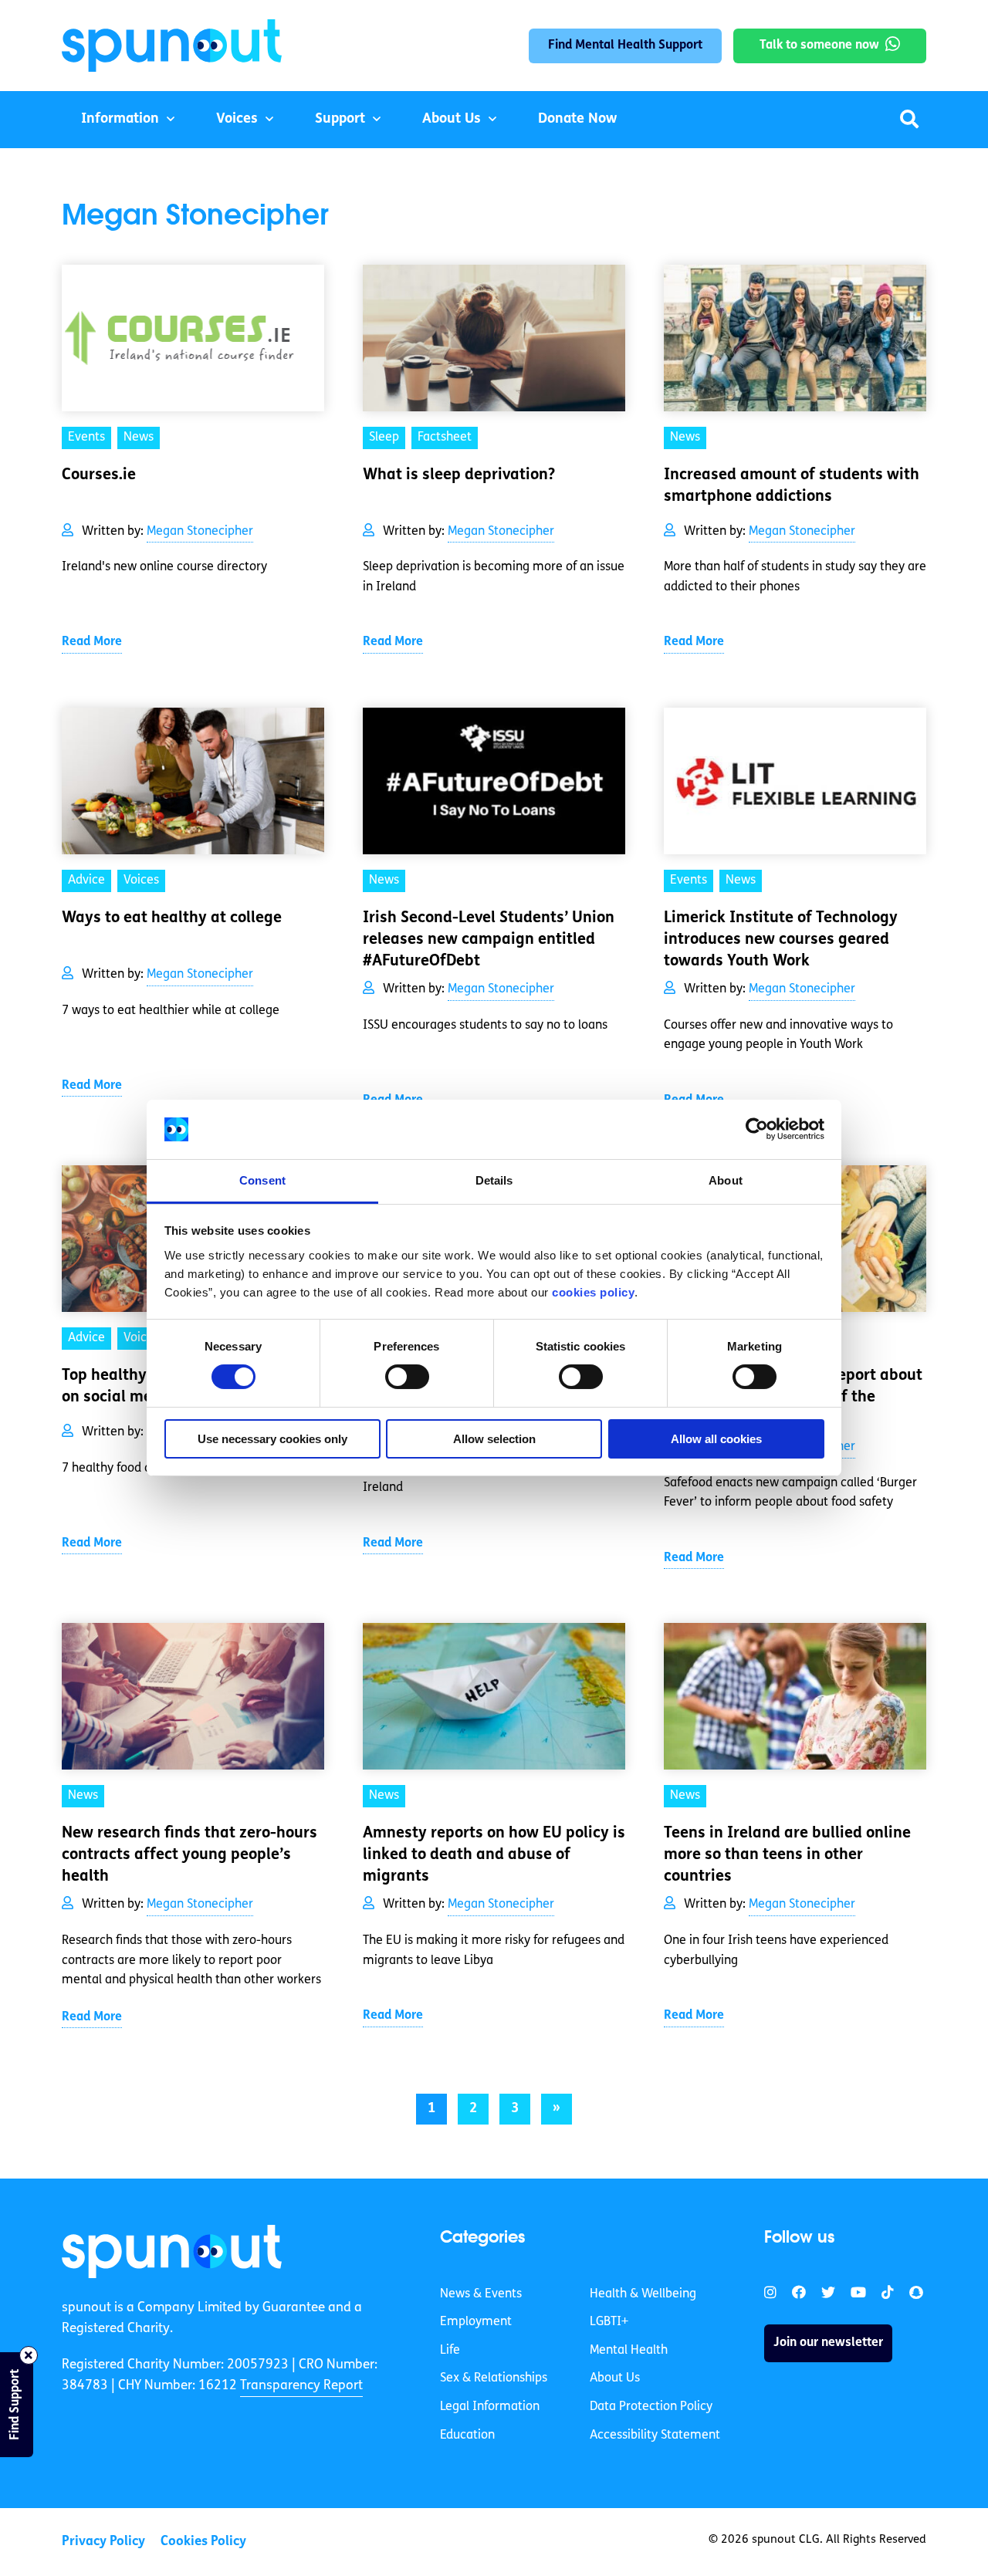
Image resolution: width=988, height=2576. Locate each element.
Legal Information (490, 2407)
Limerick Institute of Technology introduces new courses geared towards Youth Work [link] (781, 940)
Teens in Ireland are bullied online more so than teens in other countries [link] (787, 1855)
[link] (172, 2251)
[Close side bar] (29, 2355)
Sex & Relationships (494, 2378)
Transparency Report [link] (301, 2386)
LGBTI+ (609, 2322)
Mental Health (629, 2351)
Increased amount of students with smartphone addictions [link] (792, 486)
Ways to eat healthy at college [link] (172, 918)
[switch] (407, 1377)
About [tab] (726, 1180)
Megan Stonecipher (200, 532)
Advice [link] (86, 881)
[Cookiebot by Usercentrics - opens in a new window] (757, 1129)
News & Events (481, 2294)
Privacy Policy (103, 2542)
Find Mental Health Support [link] (625, 46)
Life (450, 2351)
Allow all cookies (716, 1439)
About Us (452, 120)
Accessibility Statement (655, 2436)
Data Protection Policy (651, 2407)
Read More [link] (92, 642)
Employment (476, 2322)
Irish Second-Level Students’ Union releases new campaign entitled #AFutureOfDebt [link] (489, 940)
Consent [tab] (262, 1180)
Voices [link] (141, 881)
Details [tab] (494, 1180)
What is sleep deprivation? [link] (459, 475)
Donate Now (577, 120)
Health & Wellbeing (643, 2294)
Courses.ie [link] (99, 475)
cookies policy (593, 1292)
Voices (237, 120)
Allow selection (494, 1439)
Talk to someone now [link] (819, 46)
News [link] (139, 438)
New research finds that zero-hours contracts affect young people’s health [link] (189, 1855)
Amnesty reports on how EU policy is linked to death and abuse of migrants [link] (494, 1855)
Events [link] (86, 438)
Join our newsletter (828, 2343)
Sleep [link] (384, 438)
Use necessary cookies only (272, 1439)
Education (467, 2436)
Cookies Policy (203, 2542)
